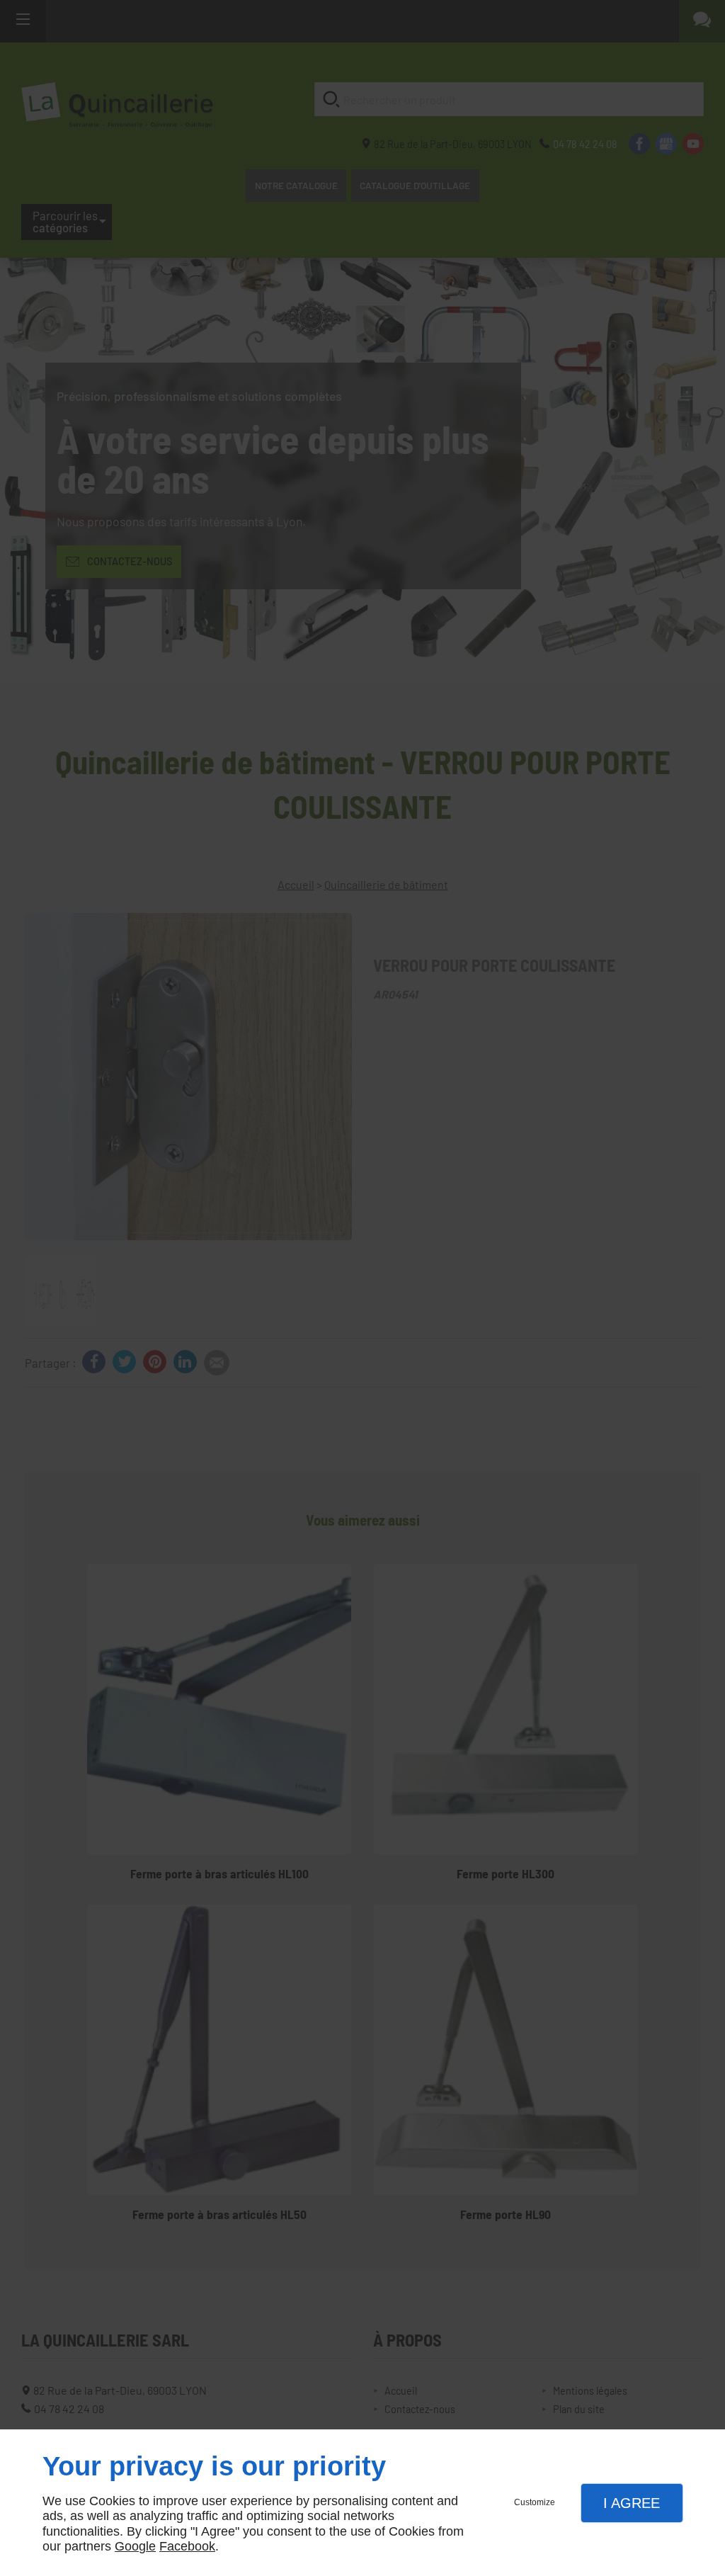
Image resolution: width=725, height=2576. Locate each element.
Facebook (187, 2546)
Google (135, 2546)
